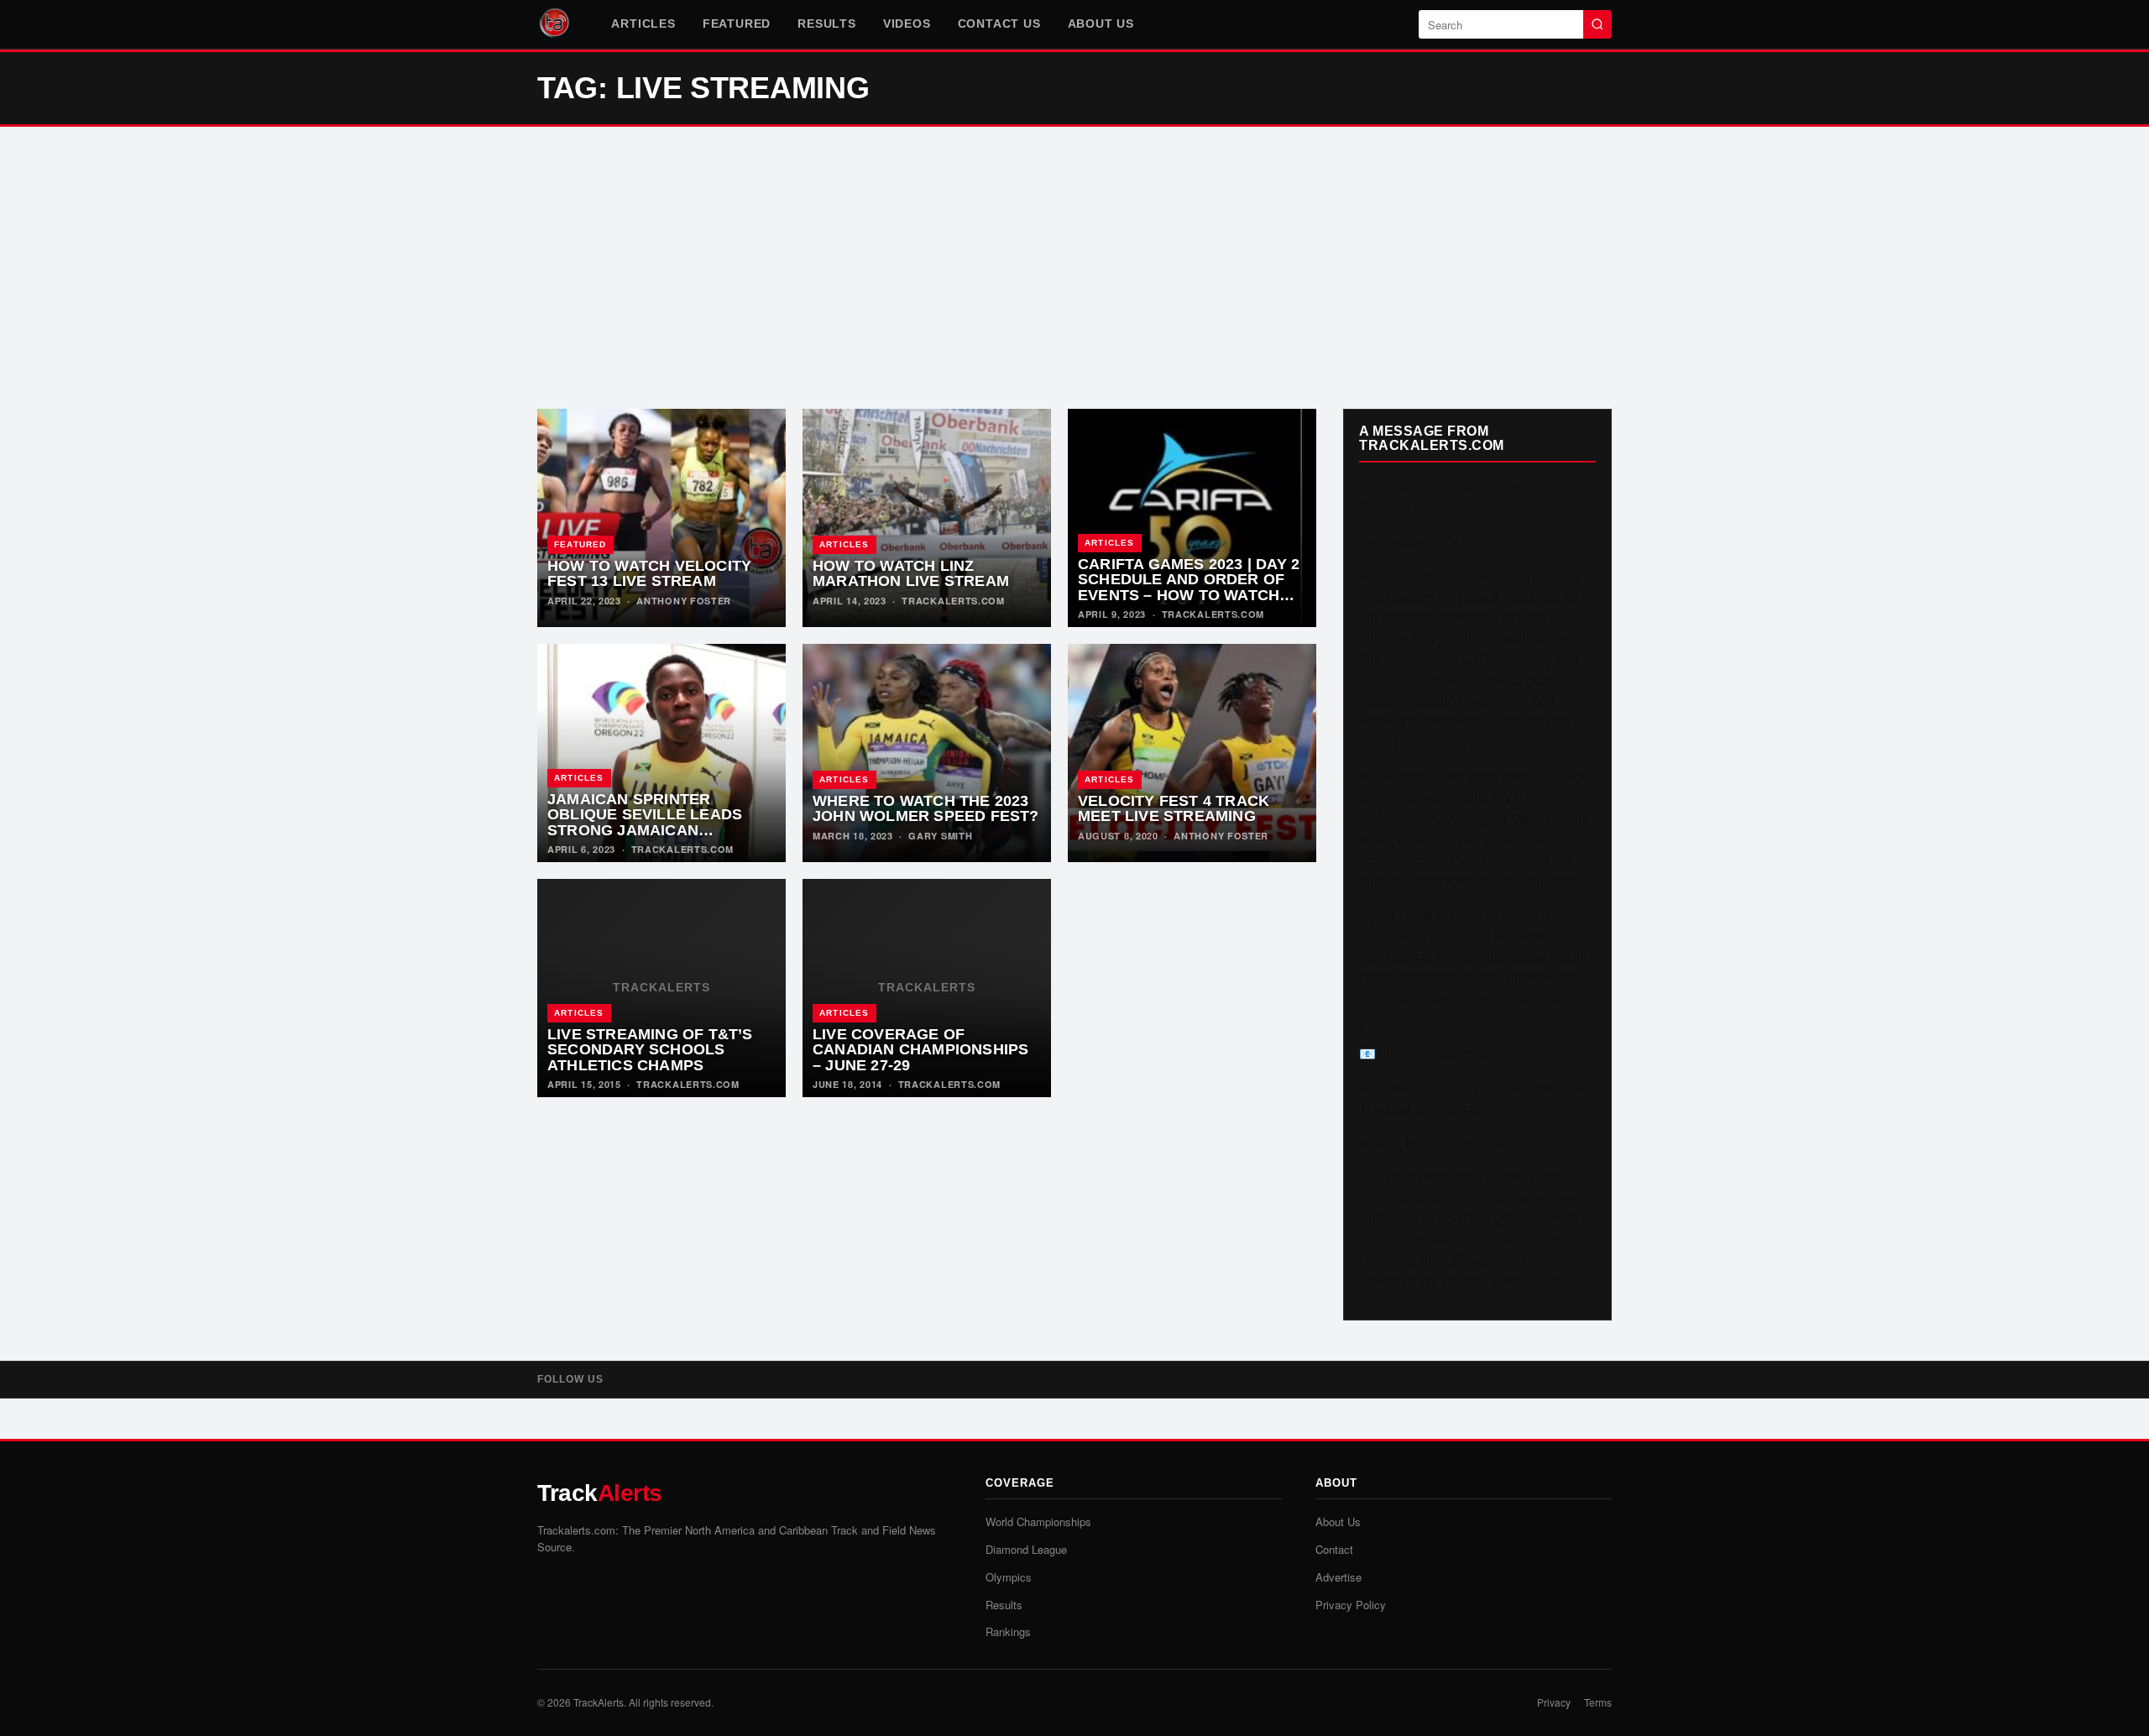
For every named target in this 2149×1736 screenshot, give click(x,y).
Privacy (1554, 1702)
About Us (1101, 24)
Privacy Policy (1351, 1605)
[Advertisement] (1074, 268)
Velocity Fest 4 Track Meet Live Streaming (1174, 809)
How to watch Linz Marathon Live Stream (911, 574)
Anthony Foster (684, 601)
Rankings (1008, 1631)
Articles (643, 24)
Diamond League (1026, 1549)
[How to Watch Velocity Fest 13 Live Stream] (661, 518)
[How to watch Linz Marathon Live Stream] (927, 518)
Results (827, 24)
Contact (1334, 1549)
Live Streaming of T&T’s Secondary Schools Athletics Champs (650, 1050)
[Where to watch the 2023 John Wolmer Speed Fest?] (927, 753)
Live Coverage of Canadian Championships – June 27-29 (920, 1050)
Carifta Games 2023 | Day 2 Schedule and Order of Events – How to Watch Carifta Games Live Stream (1189, 595)
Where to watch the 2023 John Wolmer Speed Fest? (926, 809)
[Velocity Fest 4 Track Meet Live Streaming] (1192, 753)
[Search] (1597, 24)
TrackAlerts (599, 1702)
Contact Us (999, 24)
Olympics (1009, 1577)
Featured (737, 24)
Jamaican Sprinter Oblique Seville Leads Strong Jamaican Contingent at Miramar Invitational (649, 830)
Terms (1598, 1702)
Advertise (1339, 1577)
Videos (907, 24)
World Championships (1038, 1522)
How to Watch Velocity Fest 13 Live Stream (649, 574)
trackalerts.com (953, 601)
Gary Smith (940, 836)
